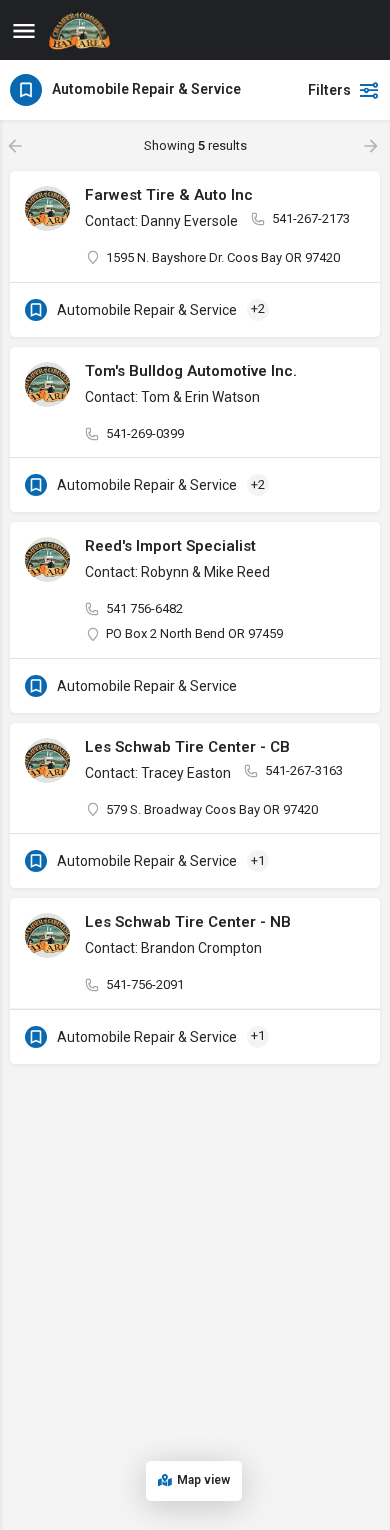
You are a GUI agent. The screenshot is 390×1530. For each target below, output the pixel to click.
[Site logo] (82, 30)
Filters (329, 90)
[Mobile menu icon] (24, 30)
